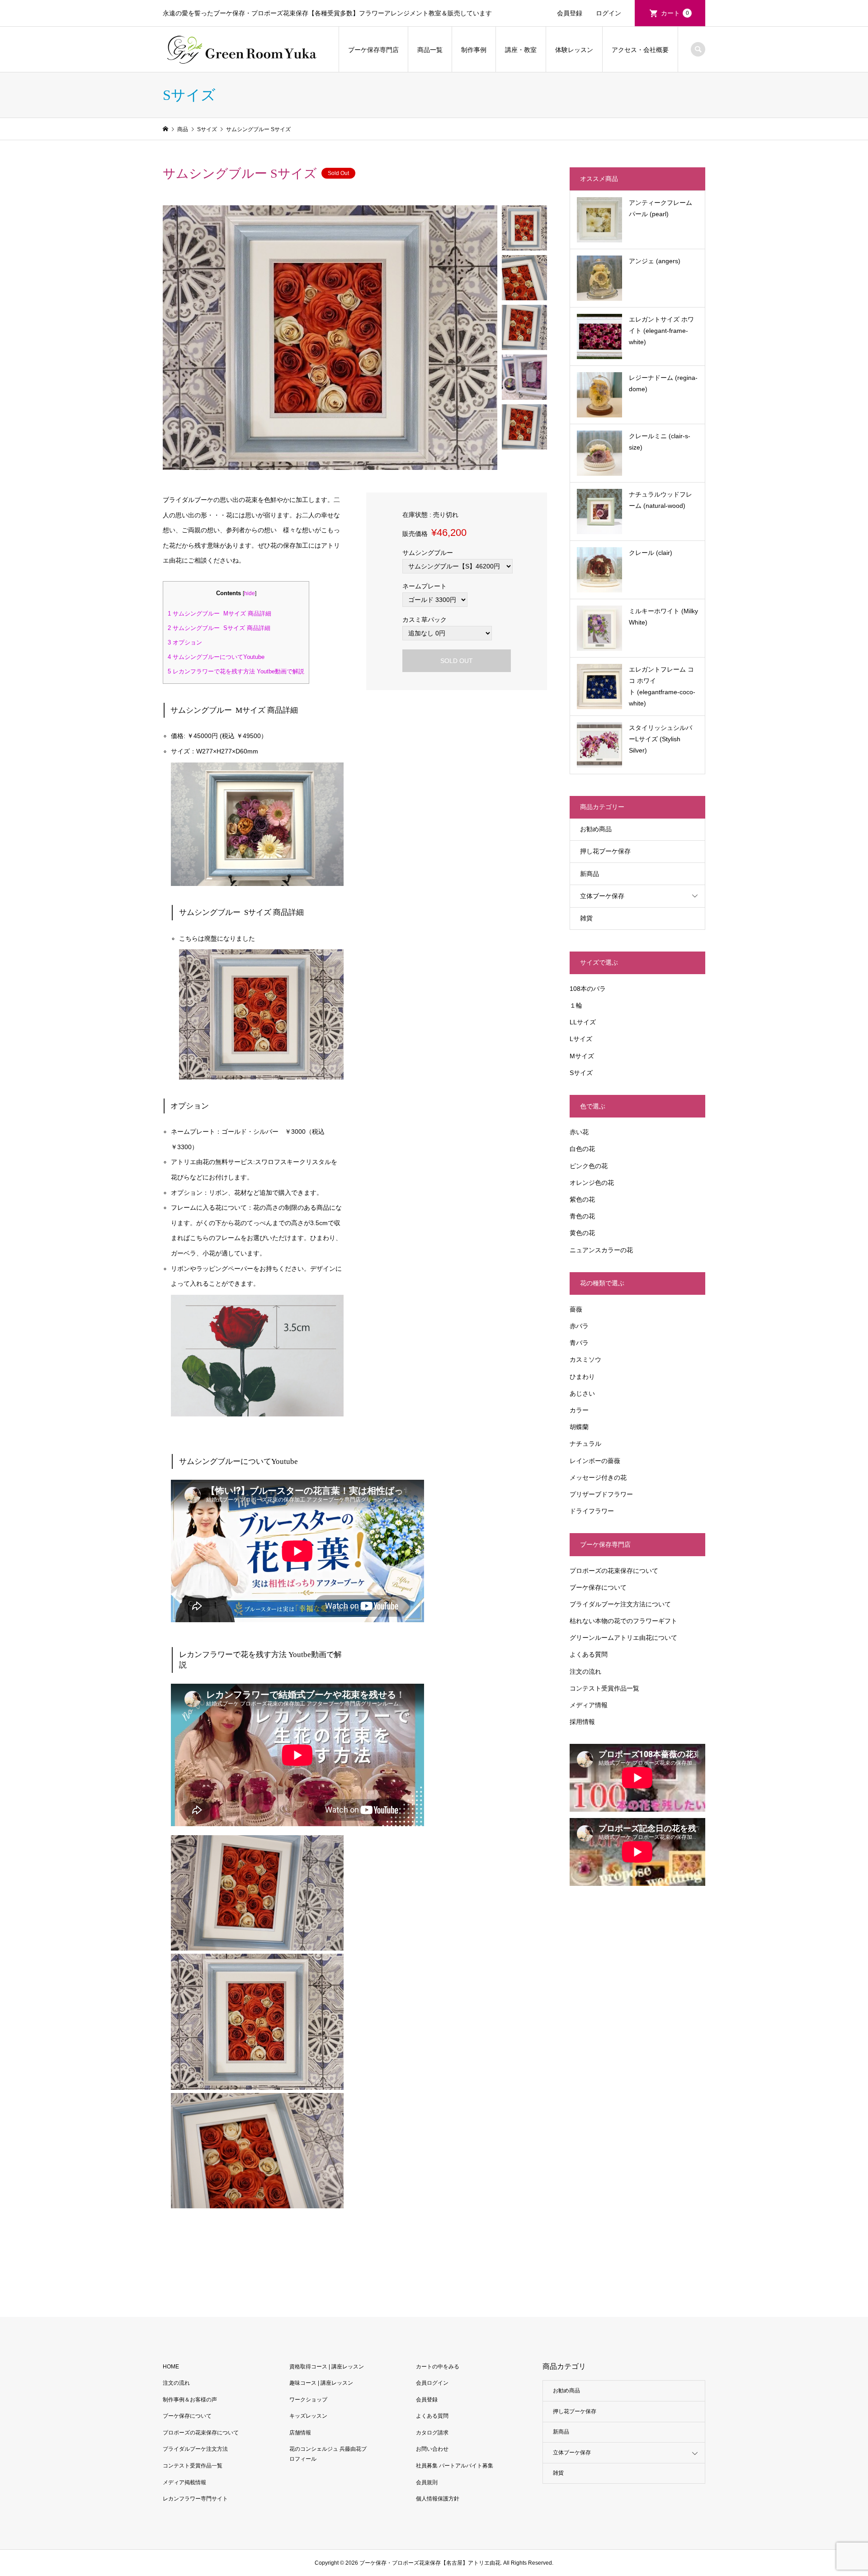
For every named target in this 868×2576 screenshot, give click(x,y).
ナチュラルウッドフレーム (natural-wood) (660, 500)
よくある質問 (589, 1654)
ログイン (609, 13)
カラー (579, 1410)
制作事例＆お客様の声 (190, 2400)
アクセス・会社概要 (640, 50)
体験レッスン (574, 50)
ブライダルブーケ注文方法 (195, 2449)
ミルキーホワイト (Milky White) (663, 617)
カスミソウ (585, 1359)
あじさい (582, 1393)
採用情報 (582, 1722)
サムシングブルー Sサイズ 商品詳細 (220, 628)
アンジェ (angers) (655, 261)
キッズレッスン (308, 2416)
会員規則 (427, 2482)
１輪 (576, 1005)
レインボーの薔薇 (595, 1461)
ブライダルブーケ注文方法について (620, 1604)
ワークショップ (308, 2400)
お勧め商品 (596, 829)
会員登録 (570, 13)
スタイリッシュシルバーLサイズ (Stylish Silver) (660, 739)
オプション (185, 642)
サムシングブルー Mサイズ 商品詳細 (219, 613)
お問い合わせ (432, 2449)
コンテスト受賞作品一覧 (604, 1688)
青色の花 (582, 1216)
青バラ (579, 1343)
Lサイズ (581, 1039)
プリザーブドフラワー (601, 1494)
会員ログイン (432, 2383)
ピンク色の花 (589, 1166)
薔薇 (576, 1309)
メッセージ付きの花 (598, 1477)
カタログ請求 (432, 2433)
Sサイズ (581, 1073)
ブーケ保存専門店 (373, 50)
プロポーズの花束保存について (614, 1571)
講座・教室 (521, 50)
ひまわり (582, 1377)
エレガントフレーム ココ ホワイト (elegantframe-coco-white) (662, 687)
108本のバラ (588, 989)
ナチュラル (585, 1444)
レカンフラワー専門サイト (195, 2499)
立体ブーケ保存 (602, 896)
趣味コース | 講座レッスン (321, 2383)
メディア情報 (589, 1705)
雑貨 (586, 918)
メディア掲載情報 (184, 2482)
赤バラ (579, 1326)
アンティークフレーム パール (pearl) (660, 208)
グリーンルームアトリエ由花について (623, 1638)
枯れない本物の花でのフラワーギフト (623, 1621)
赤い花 (579, 1132)
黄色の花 (582, 1233)
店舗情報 (300, 2433)
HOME (171, 2367)
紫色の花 (582, 1199)
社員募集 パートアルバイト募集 (455, 2466)
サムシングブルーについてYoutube (216, 657)
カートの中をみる (438, 2367)
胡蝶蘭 (579, 1427)
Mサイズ (582, 1056)
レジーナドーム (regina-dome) (663, 383)
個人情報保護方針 (438, 2499)
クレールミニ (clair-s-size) (660, 442)
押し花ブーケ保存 (605, 851)
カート (675, 13)
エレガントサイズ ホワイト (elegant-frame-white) (661, 331)
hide (250, 593)
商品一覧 (430, 50)
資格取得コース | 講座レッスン (327, 2367)
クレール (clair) (651, 553)
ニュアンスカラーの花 (601, 1250)
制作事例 (474, 50)
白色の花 (582, 1149)
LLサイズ (583, 1022)
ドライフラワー (592, 1511)
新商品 (590, 874)
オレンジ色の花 (592, 1183)
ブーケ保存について (598, 1587)
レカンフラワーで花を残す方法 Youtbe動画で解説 (236, 671)
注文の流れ (585, 1672)
